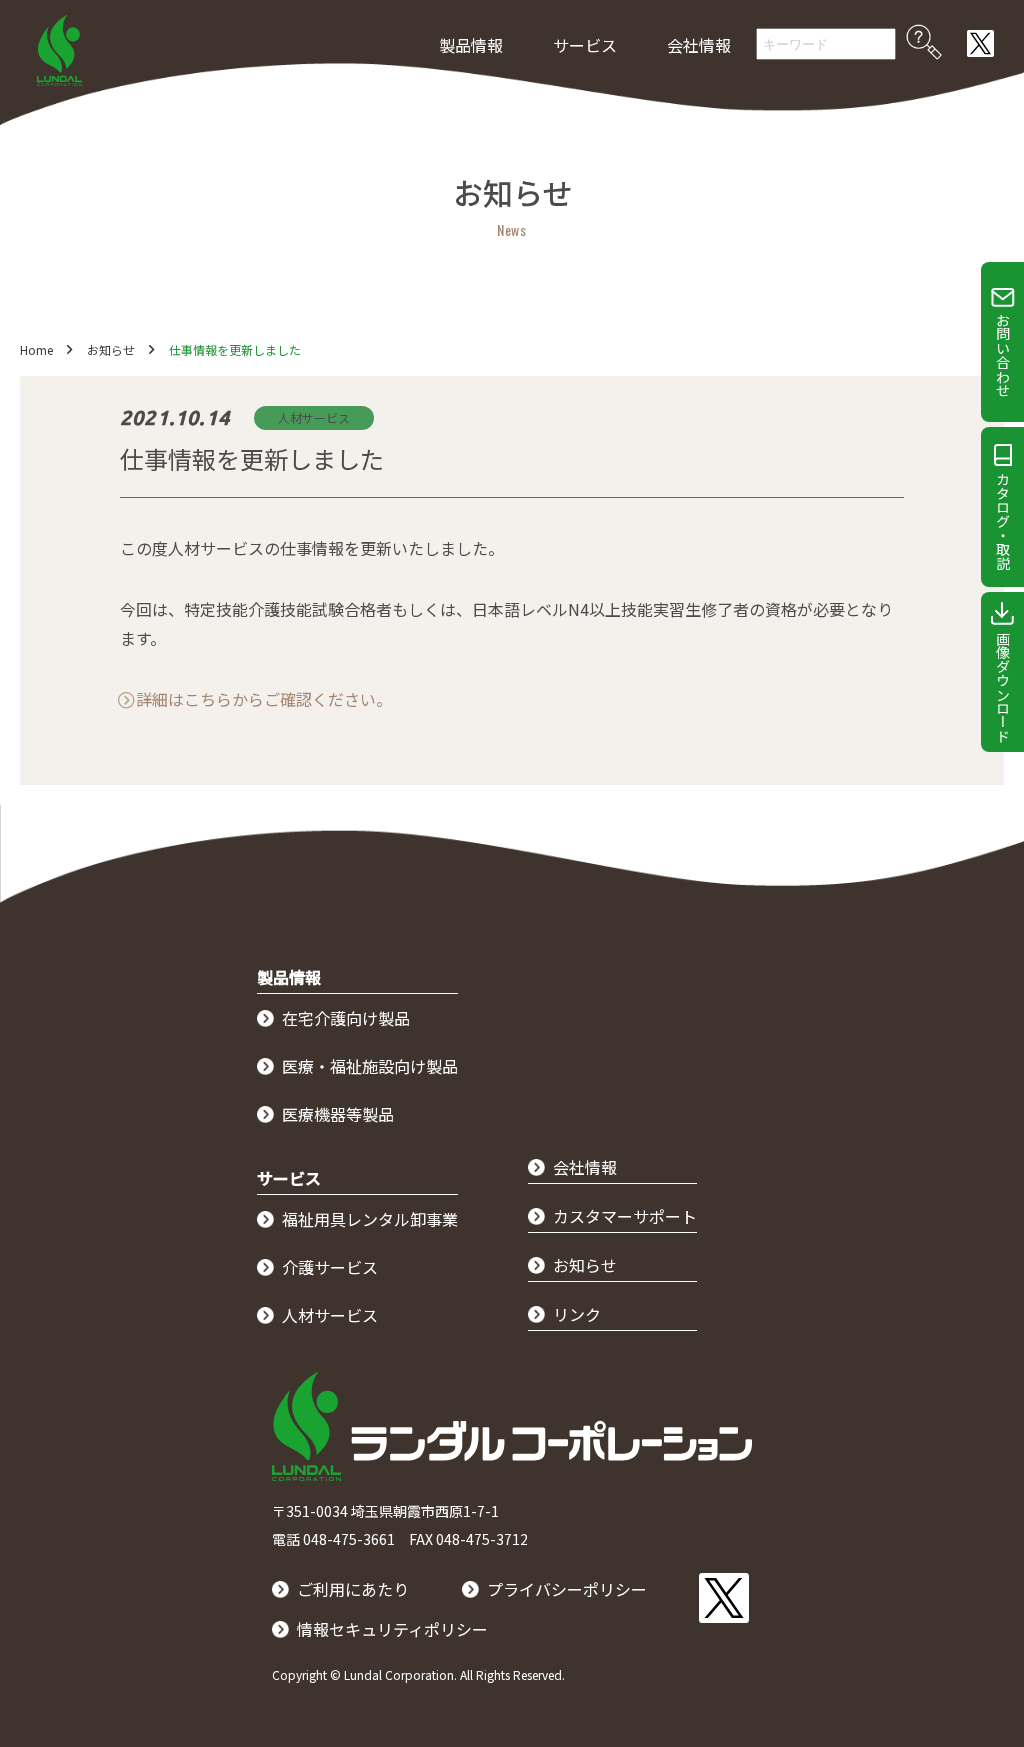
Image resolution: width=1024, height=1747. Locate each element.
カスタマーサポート (625, 1216)
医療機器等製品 (338, 1114)
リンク (577, 1314)
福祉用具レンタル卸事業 (370, 1219)
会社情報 (699, 45)
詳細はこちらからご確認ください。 (264, 699)
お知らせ (111, 349)
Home (36, 349)
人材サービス (330, 1315)
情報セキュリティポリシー (392, 1629)
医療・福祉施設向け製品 (370, 1066)
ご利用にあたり (353, 1589)
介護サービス (330, 1267)
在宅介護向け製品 (346, 1018)
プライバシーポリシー (567, 1589)
